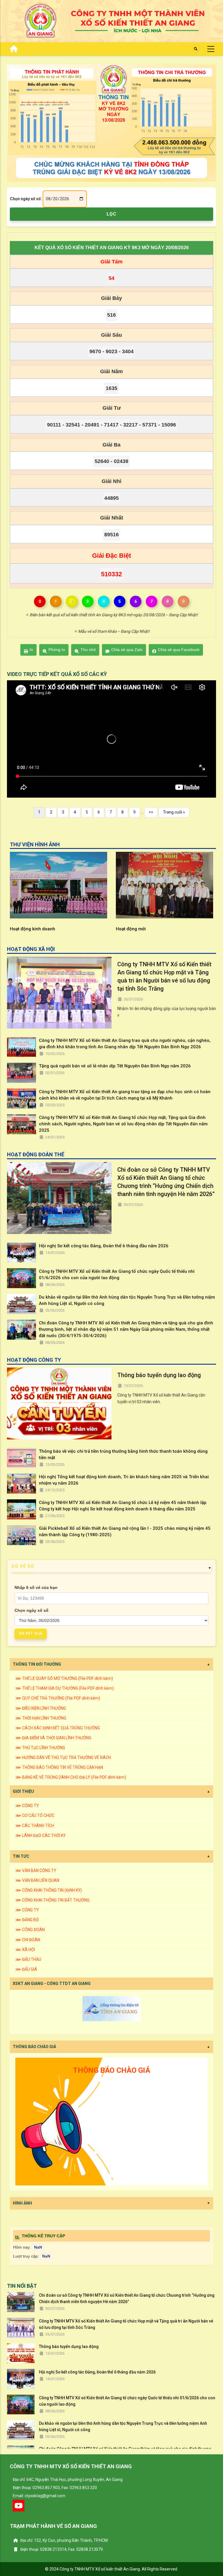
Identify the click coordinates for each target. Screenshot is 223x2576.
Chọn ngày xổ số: (26, 199)
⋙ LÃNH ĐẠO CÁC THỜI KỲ (41, 1835)
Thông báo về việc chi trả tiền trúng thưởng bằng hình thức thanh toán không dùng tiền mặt (123, 1454)
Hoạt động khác (132, 929)
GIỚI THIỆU (23, 1791)
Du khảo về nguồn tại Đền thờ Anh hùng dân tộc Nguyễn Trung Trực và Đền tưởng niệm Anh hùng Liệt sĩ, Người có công (127, 1300)
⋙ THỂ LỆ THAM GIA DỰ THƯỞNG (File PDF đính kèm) (65, 1688)
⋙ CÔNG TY (27, 1806)
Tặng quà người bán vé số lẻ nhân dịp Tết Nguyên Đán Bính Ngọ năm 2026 (115, 1066)
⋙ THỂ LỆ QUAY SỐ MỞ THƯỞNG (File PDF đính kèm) (64, 1678)
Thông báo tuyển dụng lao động (159, 1375)
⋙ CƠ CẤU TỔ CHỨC (35, 1815)
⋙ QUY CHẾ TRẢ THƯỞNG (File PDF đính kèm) (58, 1698)
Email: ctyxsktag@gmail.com (39, 2496)
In (31, 650)
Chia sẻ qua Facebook (179, 650)
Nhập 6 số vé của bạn (36, 1587)
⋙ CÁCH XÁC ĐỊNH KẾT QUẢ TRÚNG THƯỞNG (58, 1728)
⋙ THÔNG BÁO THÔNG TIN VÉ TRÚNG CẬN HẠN (59, 1767)
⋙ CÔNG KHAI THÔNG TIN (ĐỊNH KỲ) (49, 1890)
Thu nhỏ (88, 650)
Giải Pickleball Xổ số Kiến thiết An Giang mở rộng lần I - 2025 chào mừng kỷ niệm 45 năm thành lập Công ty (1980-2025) (125, 1532)
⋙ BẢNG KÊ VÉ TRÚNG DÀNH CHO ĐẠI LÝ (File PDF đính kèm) (71, 1777)
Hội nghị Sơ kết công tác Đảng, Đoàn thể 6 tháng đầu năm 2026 (104, 1246)
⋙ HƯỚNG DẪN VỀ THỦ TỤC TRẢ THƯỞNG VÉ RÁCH (63, 1758)
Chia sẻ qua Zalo (127, 650)
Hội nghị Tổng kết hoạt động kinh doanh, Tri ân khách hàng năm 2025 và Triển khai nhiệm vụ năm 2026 (124, 1480)
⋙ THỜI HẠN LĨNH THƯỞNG (41, 1718)
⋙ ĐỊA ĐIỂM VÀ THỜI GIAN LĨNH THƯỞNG (53, 1738)
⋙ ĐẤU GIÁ (26, 1969)
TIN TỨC (21, 1856)
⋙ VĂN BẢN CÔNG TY (36, 1871)
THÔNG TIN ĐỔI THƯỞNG (37, 1664)
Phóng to (57, 650)
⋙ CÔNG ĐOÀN (30, 1930)
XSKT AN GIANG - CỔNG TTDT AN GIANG (52, 1983)
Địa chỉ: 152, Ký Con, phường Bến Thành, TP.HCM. (64, 2540)
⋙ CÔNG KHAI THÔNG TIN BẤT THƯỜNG (52, 1900)
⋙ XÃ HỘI (25, 1950)
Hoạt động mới (25, 929)
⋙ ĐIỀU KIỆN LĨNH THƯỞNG (41, 1708)
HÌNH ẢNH (22, 2203)
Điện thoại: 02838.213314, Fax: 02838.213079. (62, 2549)
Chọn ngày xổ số (32, 1610)
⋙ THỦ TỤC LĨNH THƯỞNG (40, 1748)
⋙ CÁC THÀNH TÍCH (35, 1826)
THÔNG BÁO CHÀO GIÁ (34, 2047)
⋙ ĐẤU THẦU (28, 1959)
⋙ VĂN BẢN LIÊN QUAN (37, 1880)
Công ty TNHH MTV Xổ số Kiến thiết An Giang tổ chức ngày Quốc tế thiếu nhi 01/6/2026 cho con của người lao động (117, 1275)
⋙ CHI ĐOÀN (28, 1940)
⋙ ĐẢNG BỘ (27, 1920)
